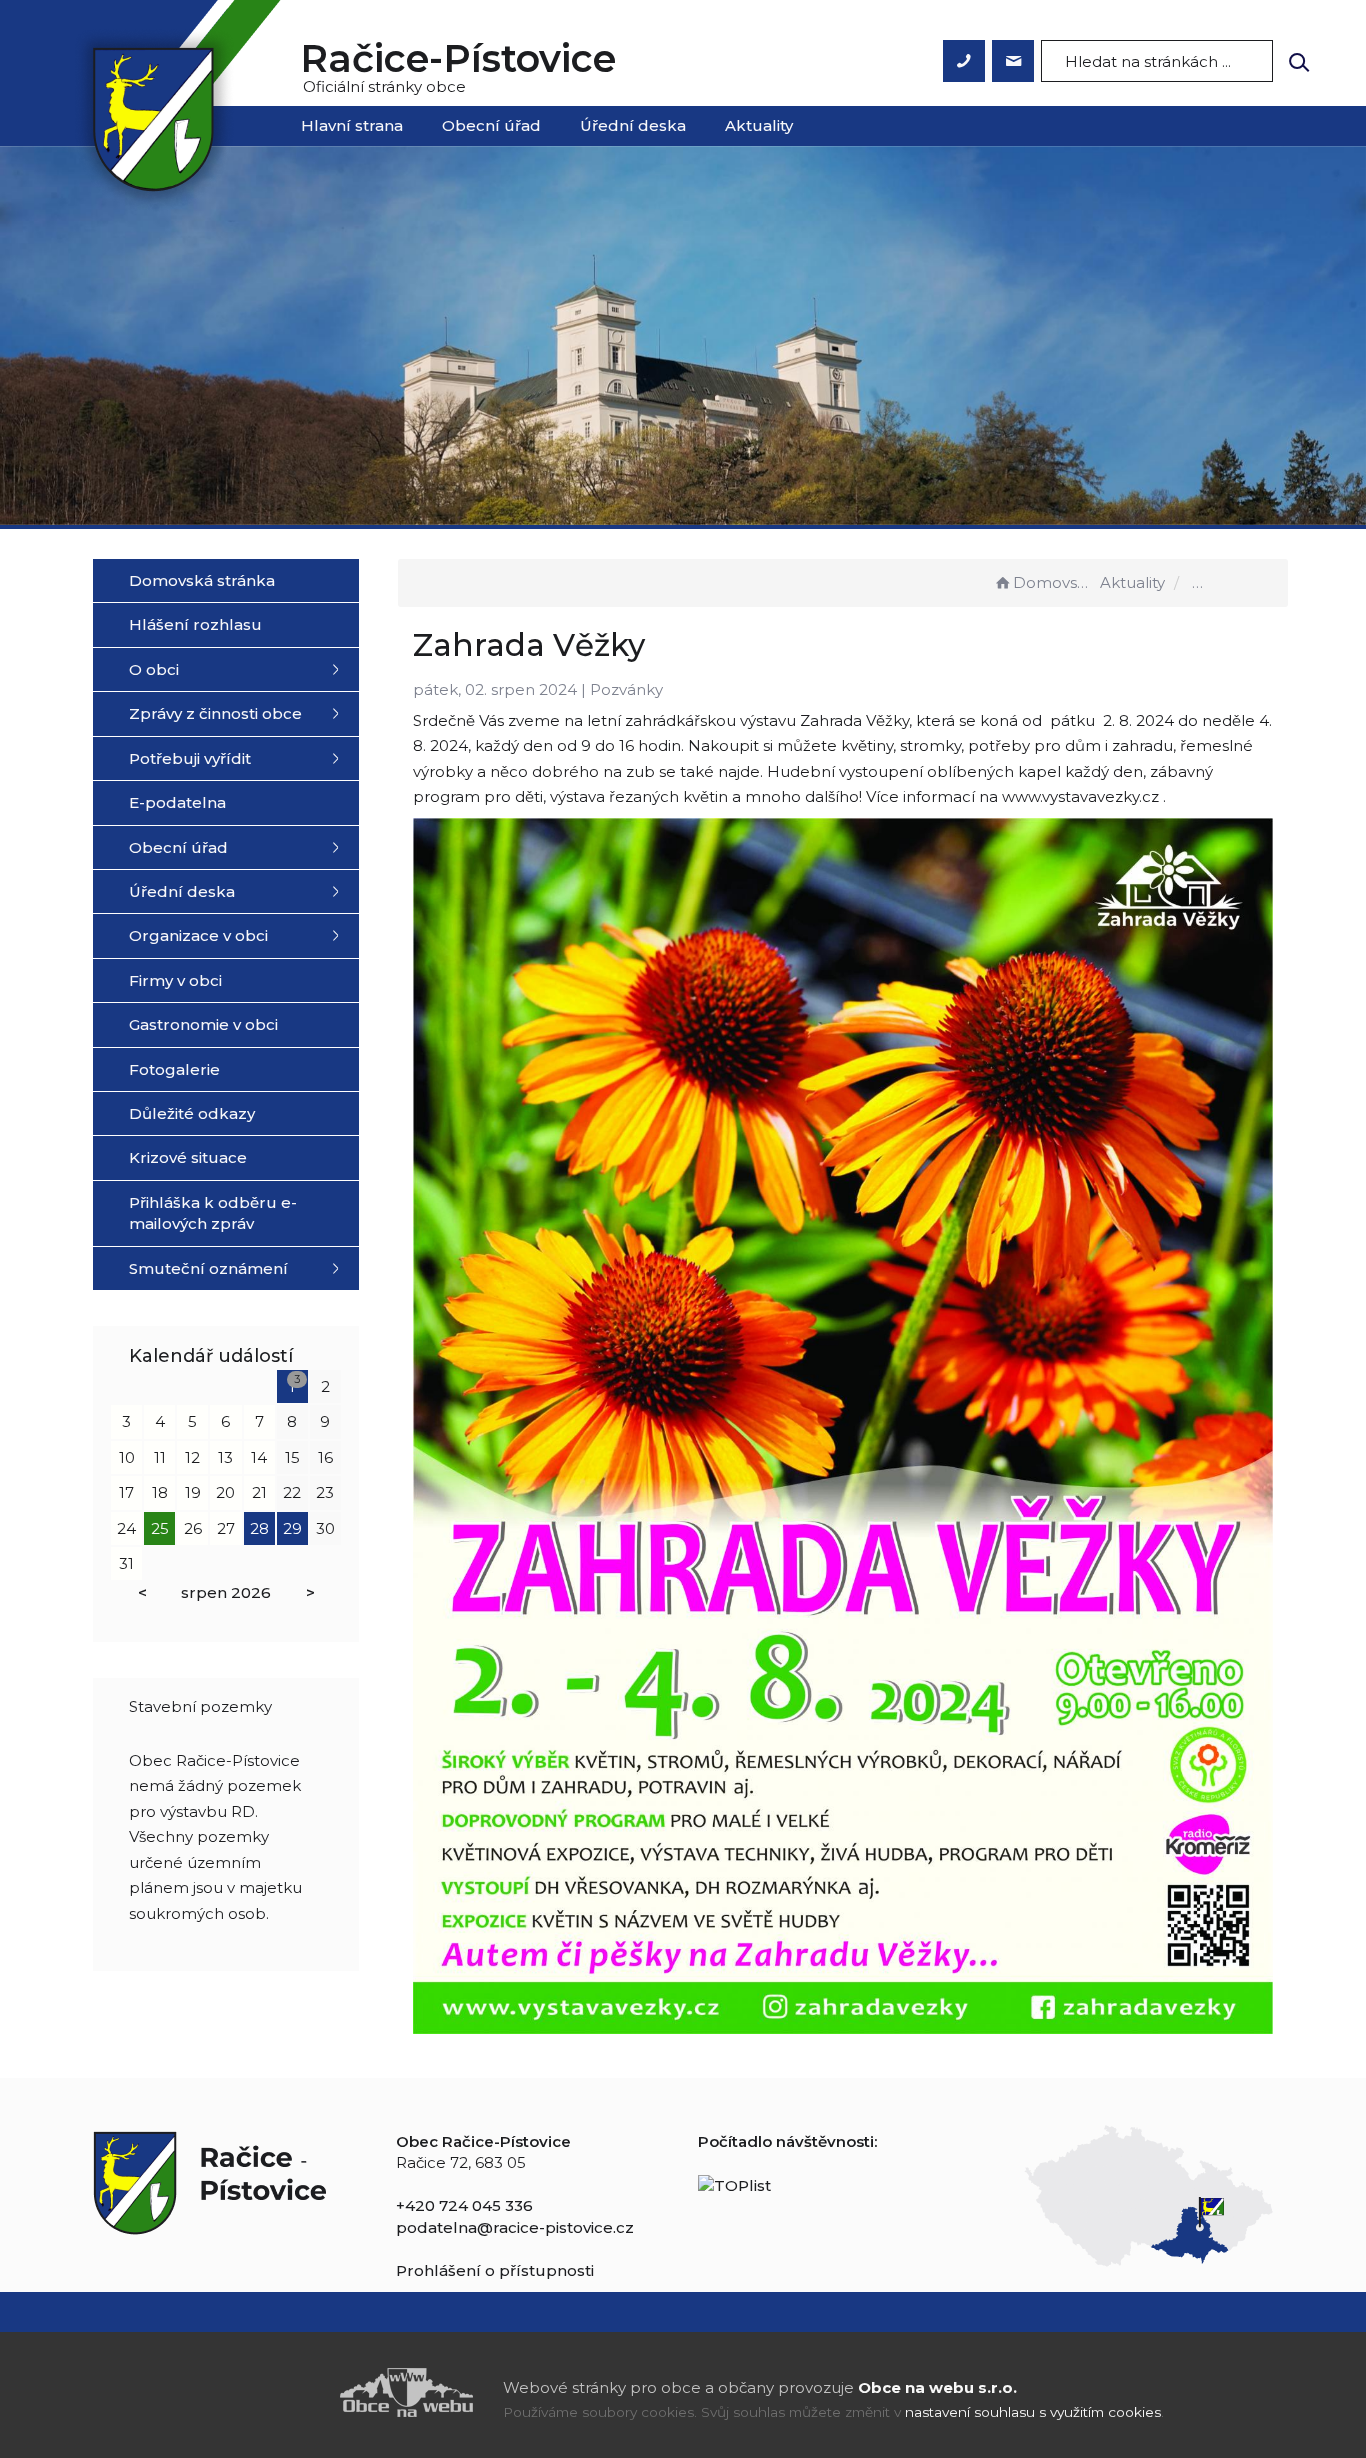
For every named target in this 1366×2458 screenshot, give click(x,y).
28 (259, 1528)
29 (292, 1528)
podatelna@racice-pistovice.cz (515, 2227)
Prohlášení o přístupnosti (495, 2270)
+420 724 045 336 (464, 2205)
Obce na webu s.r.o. (937, 2387)
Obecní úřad (491, 125)
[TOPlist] (734, 2184)
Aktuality (759, 125)
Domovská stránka (1054, 582)
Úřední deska (633, 125)
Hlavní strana (352, 125)
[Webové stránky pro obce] (293, 2392)
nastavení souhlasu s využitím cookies (1033, 2412)
